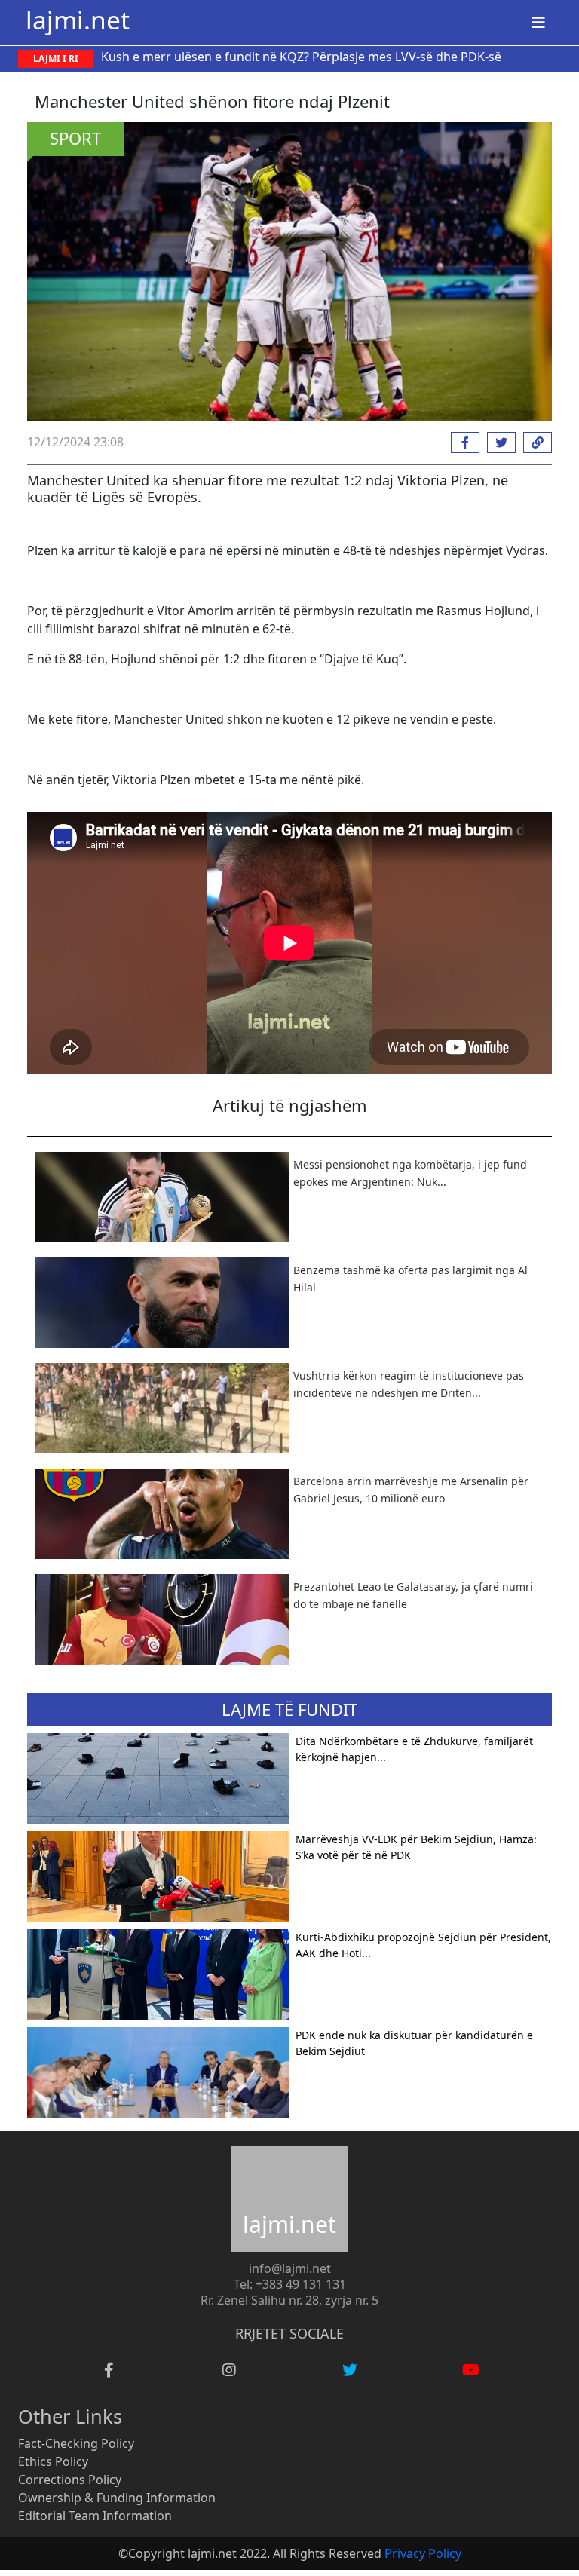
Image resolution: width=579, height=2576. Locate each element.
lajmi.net (78, 20)
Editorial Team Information (95, 2516)
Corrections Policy (70, 2480)
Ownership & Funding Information (117, 2498)
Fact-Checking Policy (76, 2443)
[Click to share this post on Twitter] (498, 443)
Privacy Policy (423, 2553)
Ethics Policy (53, 2461)
